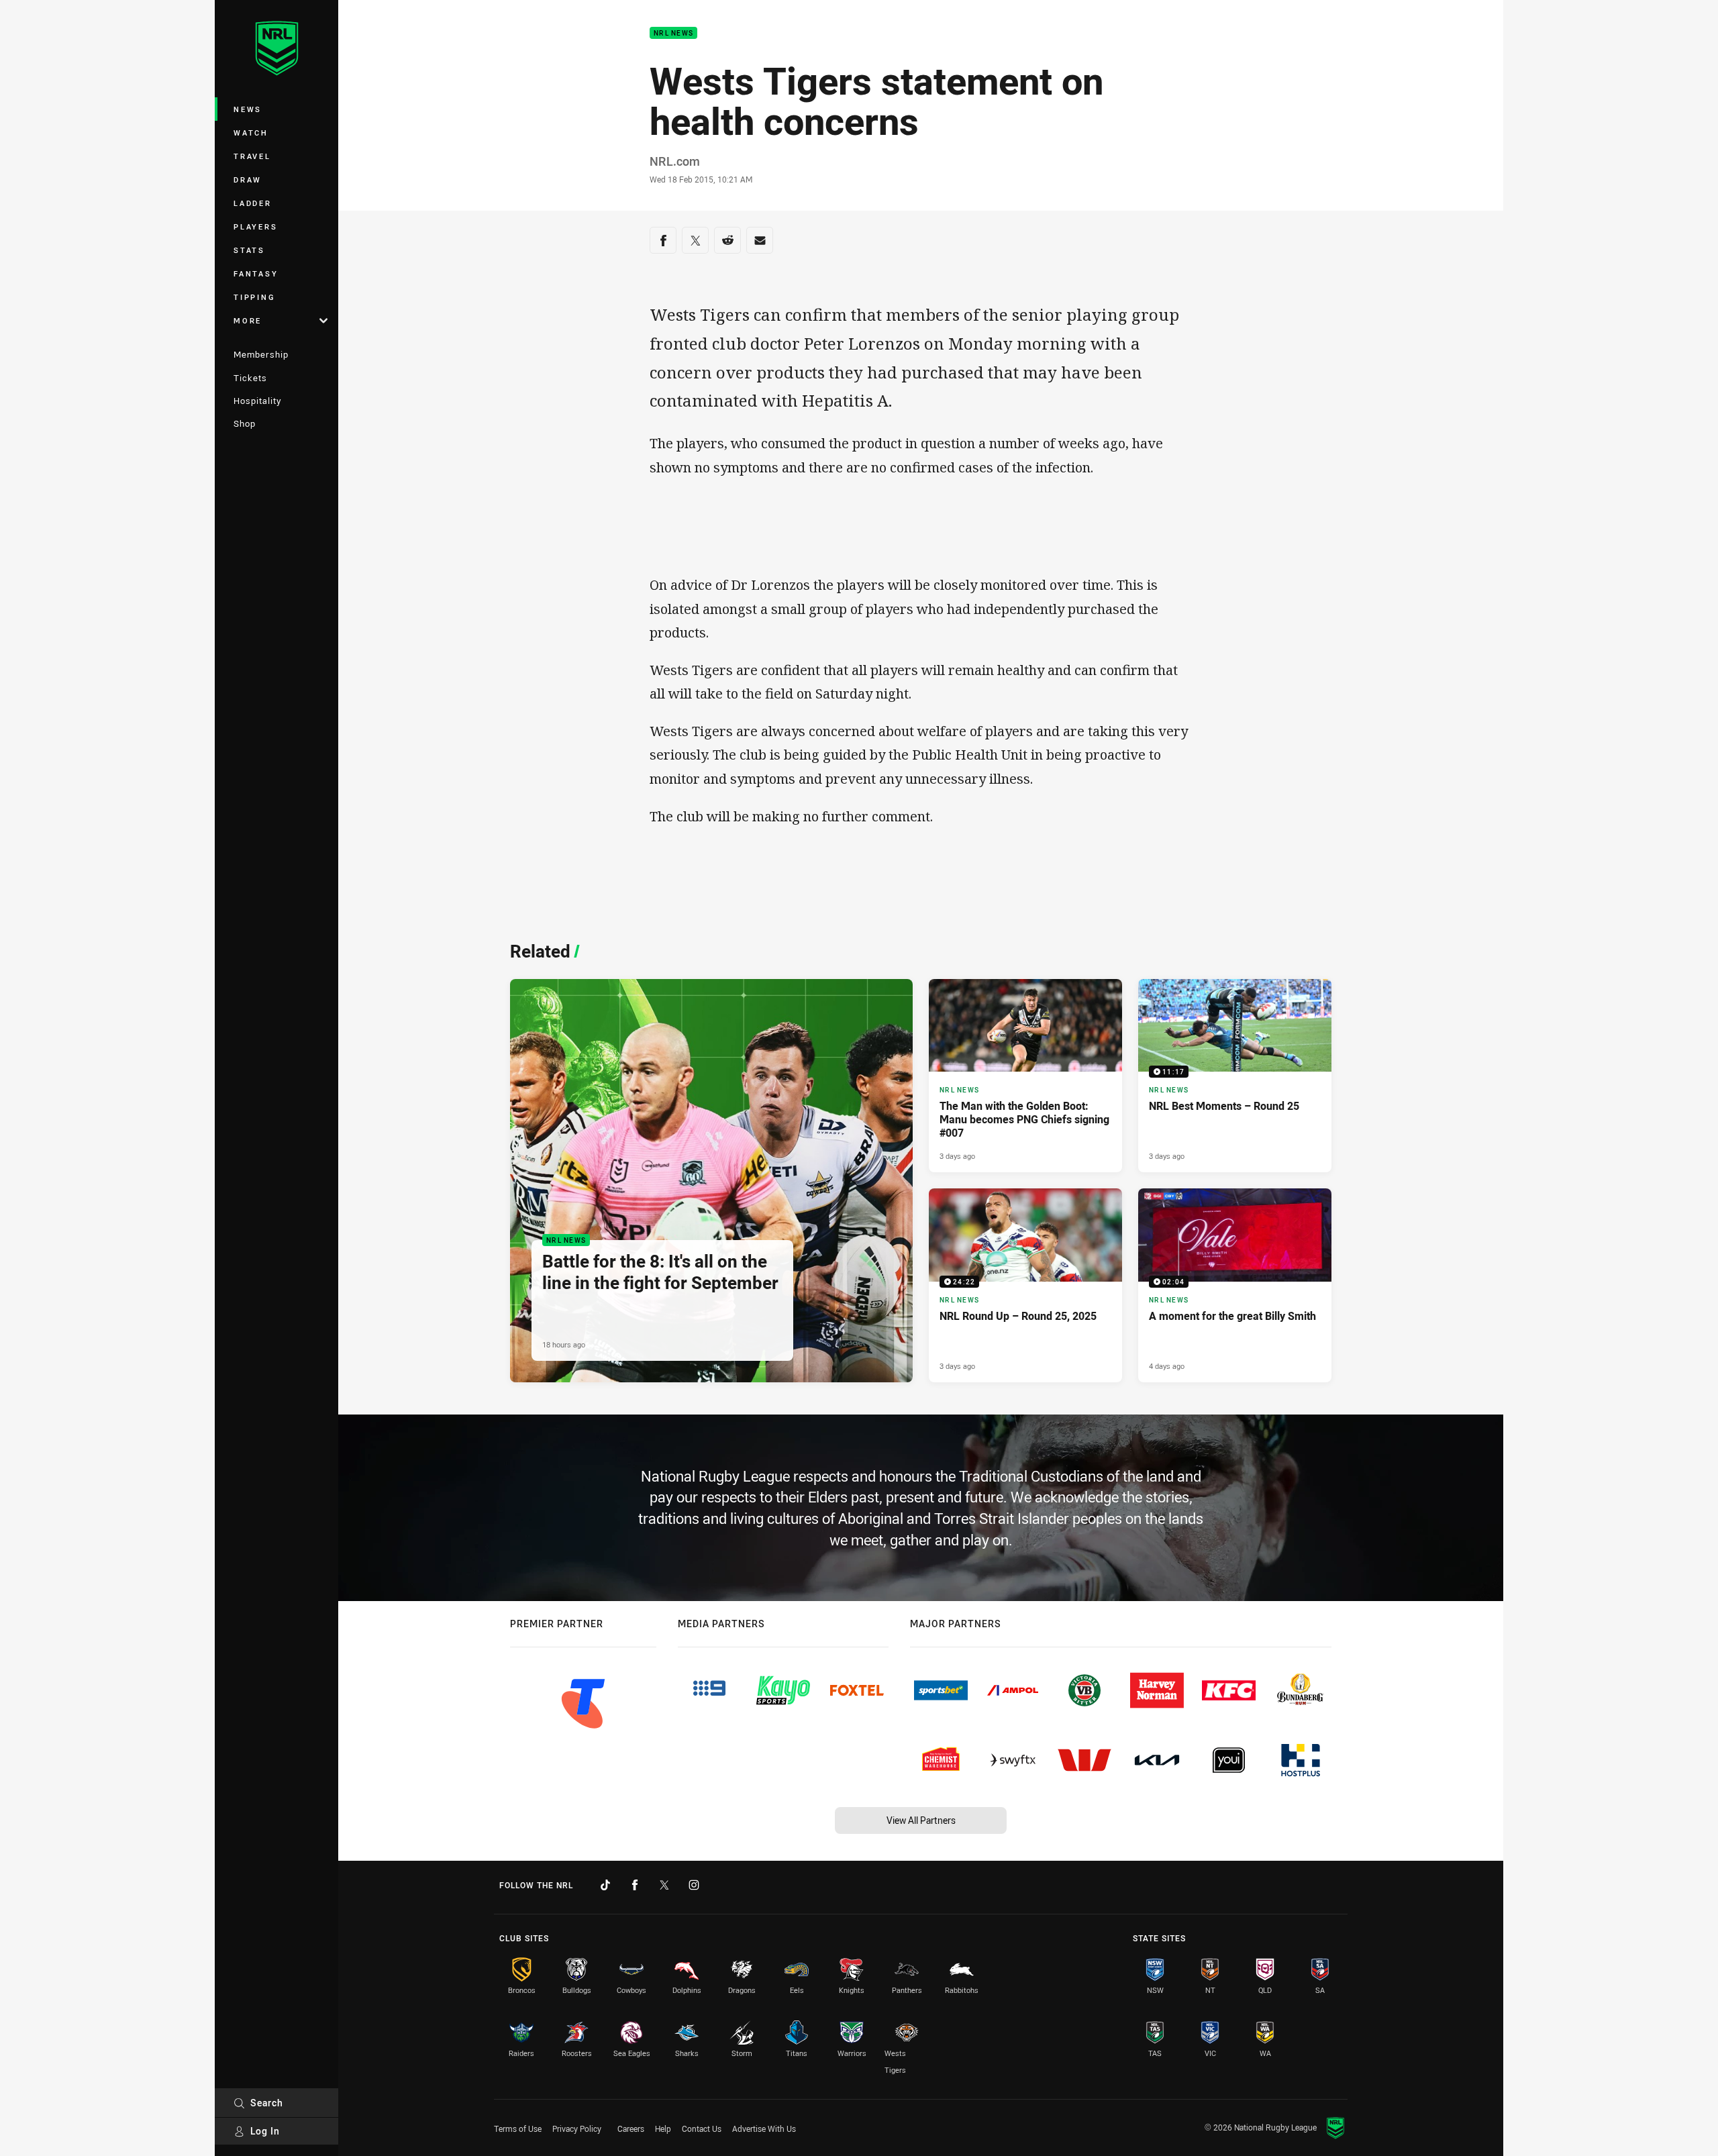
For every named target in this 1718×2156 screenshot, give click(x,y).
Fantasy (256, 273)
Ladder (253, 203)
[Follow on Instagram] (694, 1885)
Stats (249, 250)
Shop (245, 423)
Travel (252, 156)
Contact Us (702, 2128)
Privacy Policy (577, 2128)
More (248, 320)
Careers (631, 2128)
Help (663, 2128)
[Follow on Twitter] (664, 1885)
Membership (261, 354)
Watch (251, 133)
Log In (265, 2131)
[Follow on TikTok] (605, 1885)
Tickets (250, 378)
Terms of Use (518, 2128)
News (248, 109)
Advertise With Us (764, 2128)
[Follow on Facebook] (635, 1885)
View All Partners (921, 1820)
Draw (248, 179)
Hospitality (257, 401)
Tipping (254, 297)
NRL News (673, 33)
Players (255, 226)
